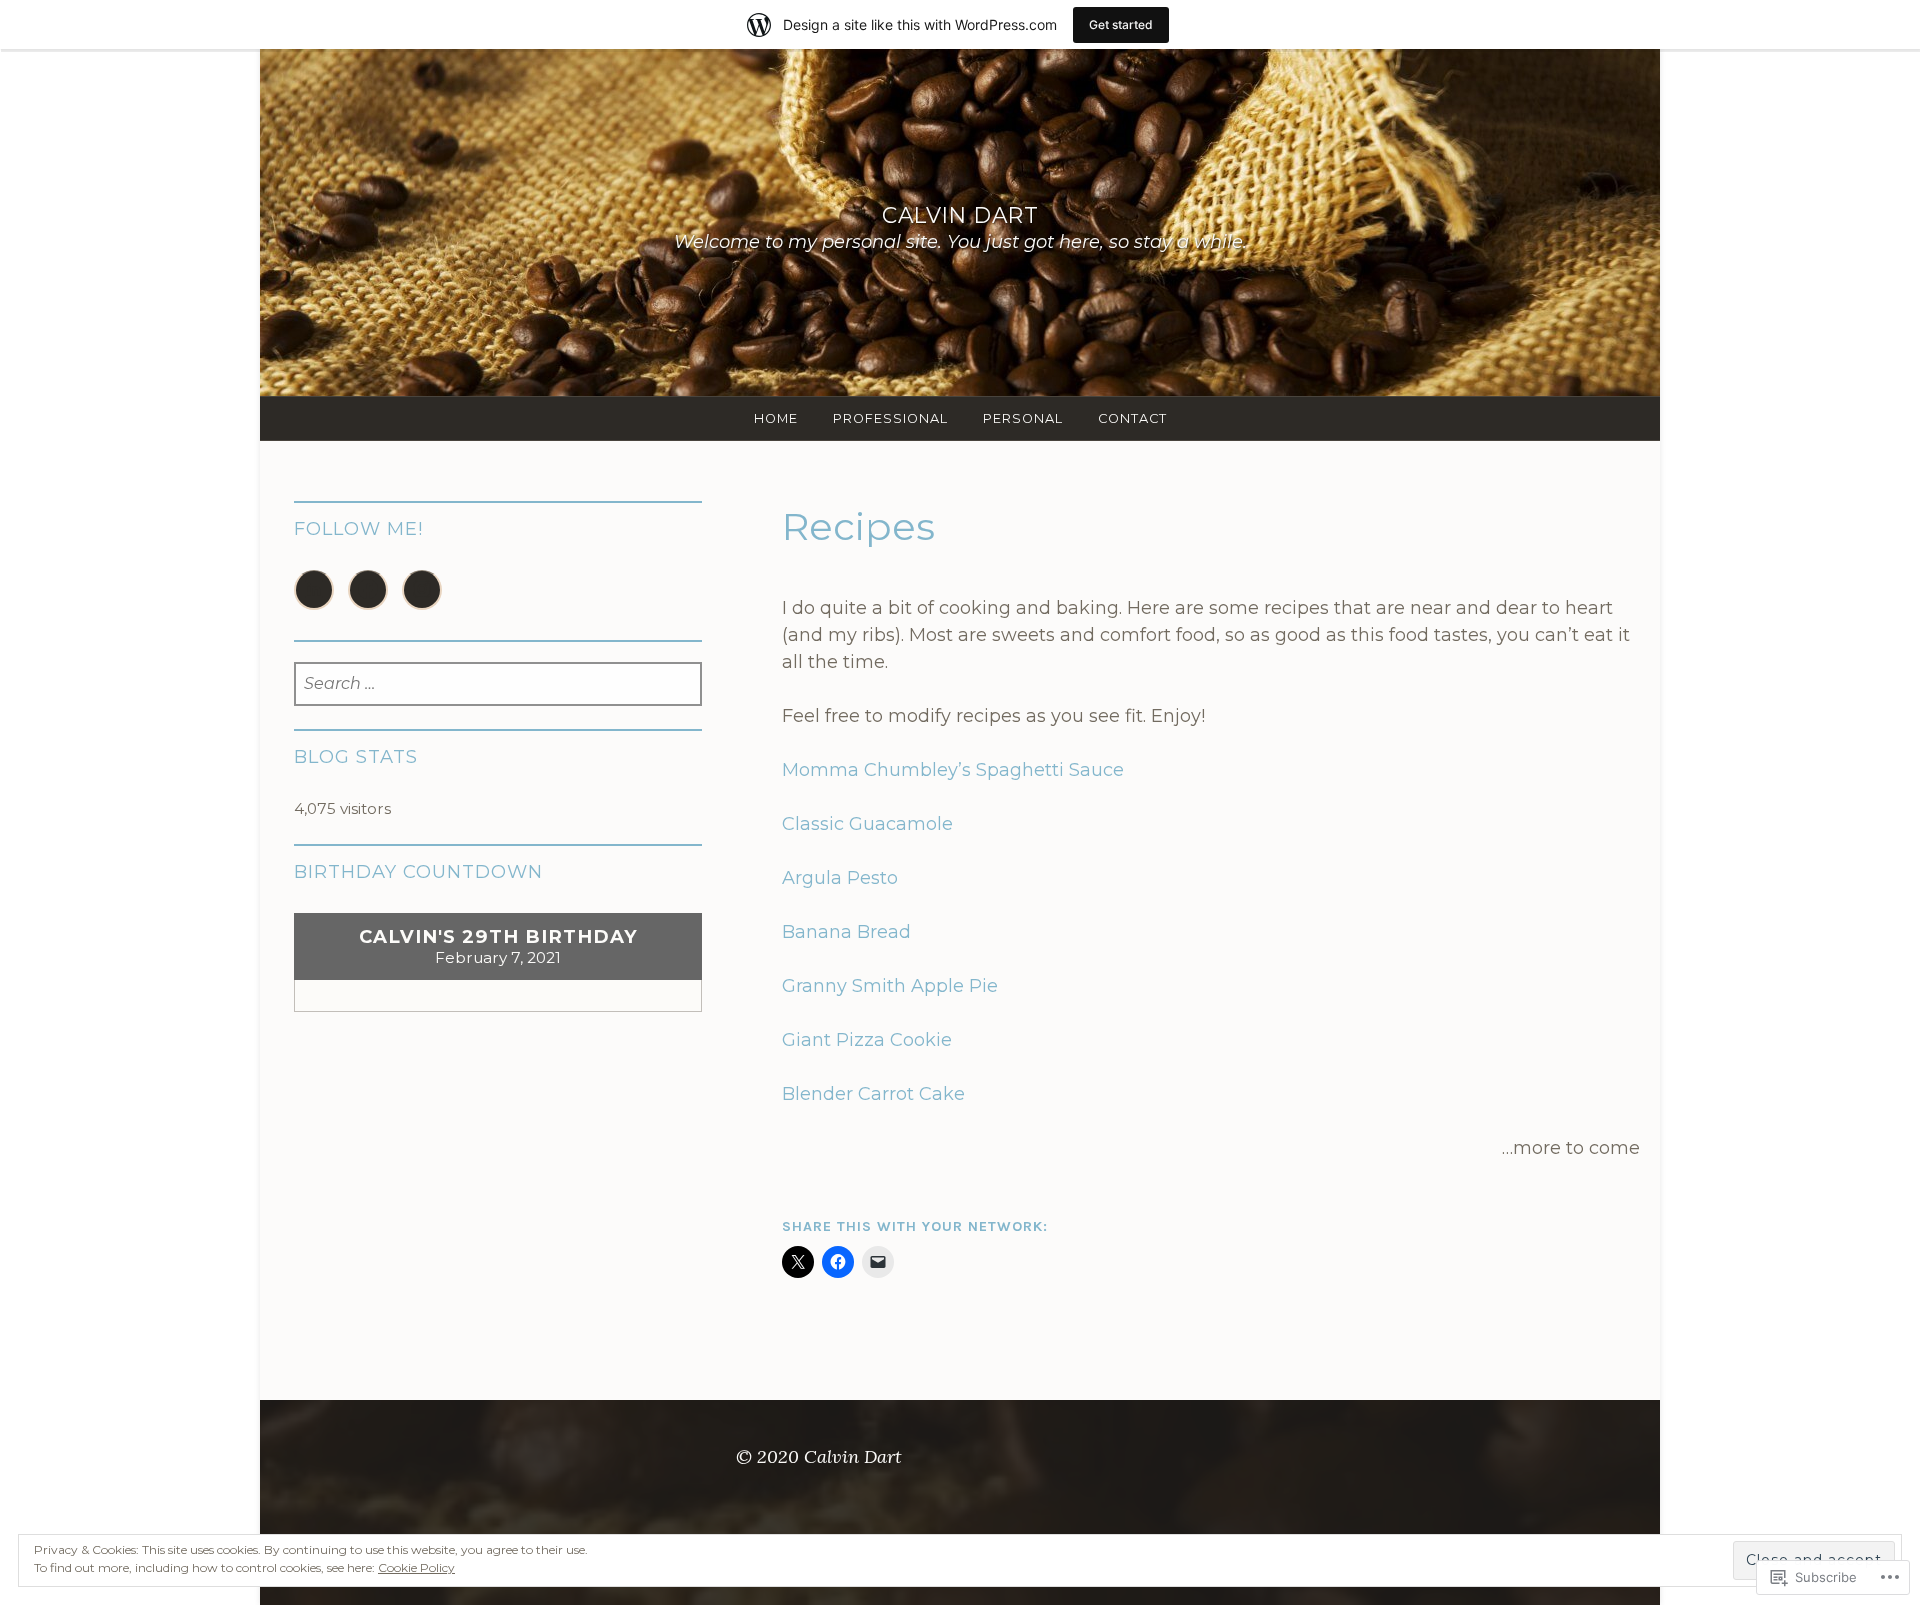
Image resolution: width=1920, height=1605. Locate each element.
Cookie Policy (416, 1567)
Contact (1132, 418)
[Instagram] (422, 590)
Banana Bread (846, 932)
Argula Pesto (840, 878)
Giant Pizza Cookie (867, 1040)
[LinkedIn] (314, 590)
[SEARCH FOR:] (498, 684)
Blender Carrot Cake (873, 1094)
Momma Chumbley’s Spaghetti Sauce (953, 770)
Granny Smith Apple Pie (890, 986)
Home (776, 418)
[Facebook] (368, 590)
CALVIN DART (960, 215)
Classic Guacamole (867, 824)
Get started (1121, 24)
